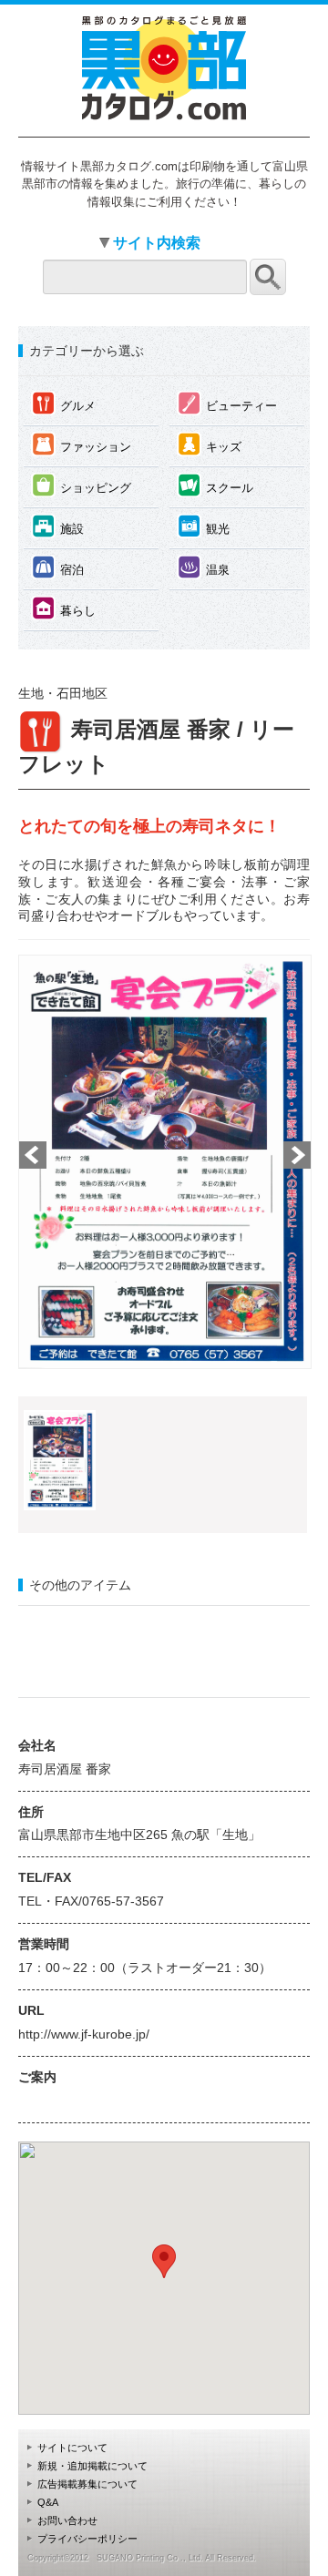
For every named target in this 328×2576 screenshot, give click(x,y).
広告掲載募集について (87, 2484)
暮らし (64, 608)
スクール (215, 485)
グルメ (64, 403)
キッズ (210, 444)
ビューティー (227, 403)
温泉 (204, 567)
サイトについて (72, 2448)
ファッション (82, 444)
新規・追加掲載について (92, 2466)
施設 (58, 526)
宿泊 (58, 567)
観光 (204, 526)
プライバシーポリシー (87, 2539)
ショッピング (82, 485)
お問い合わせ (67, 2520)
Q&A (48, 2502)
